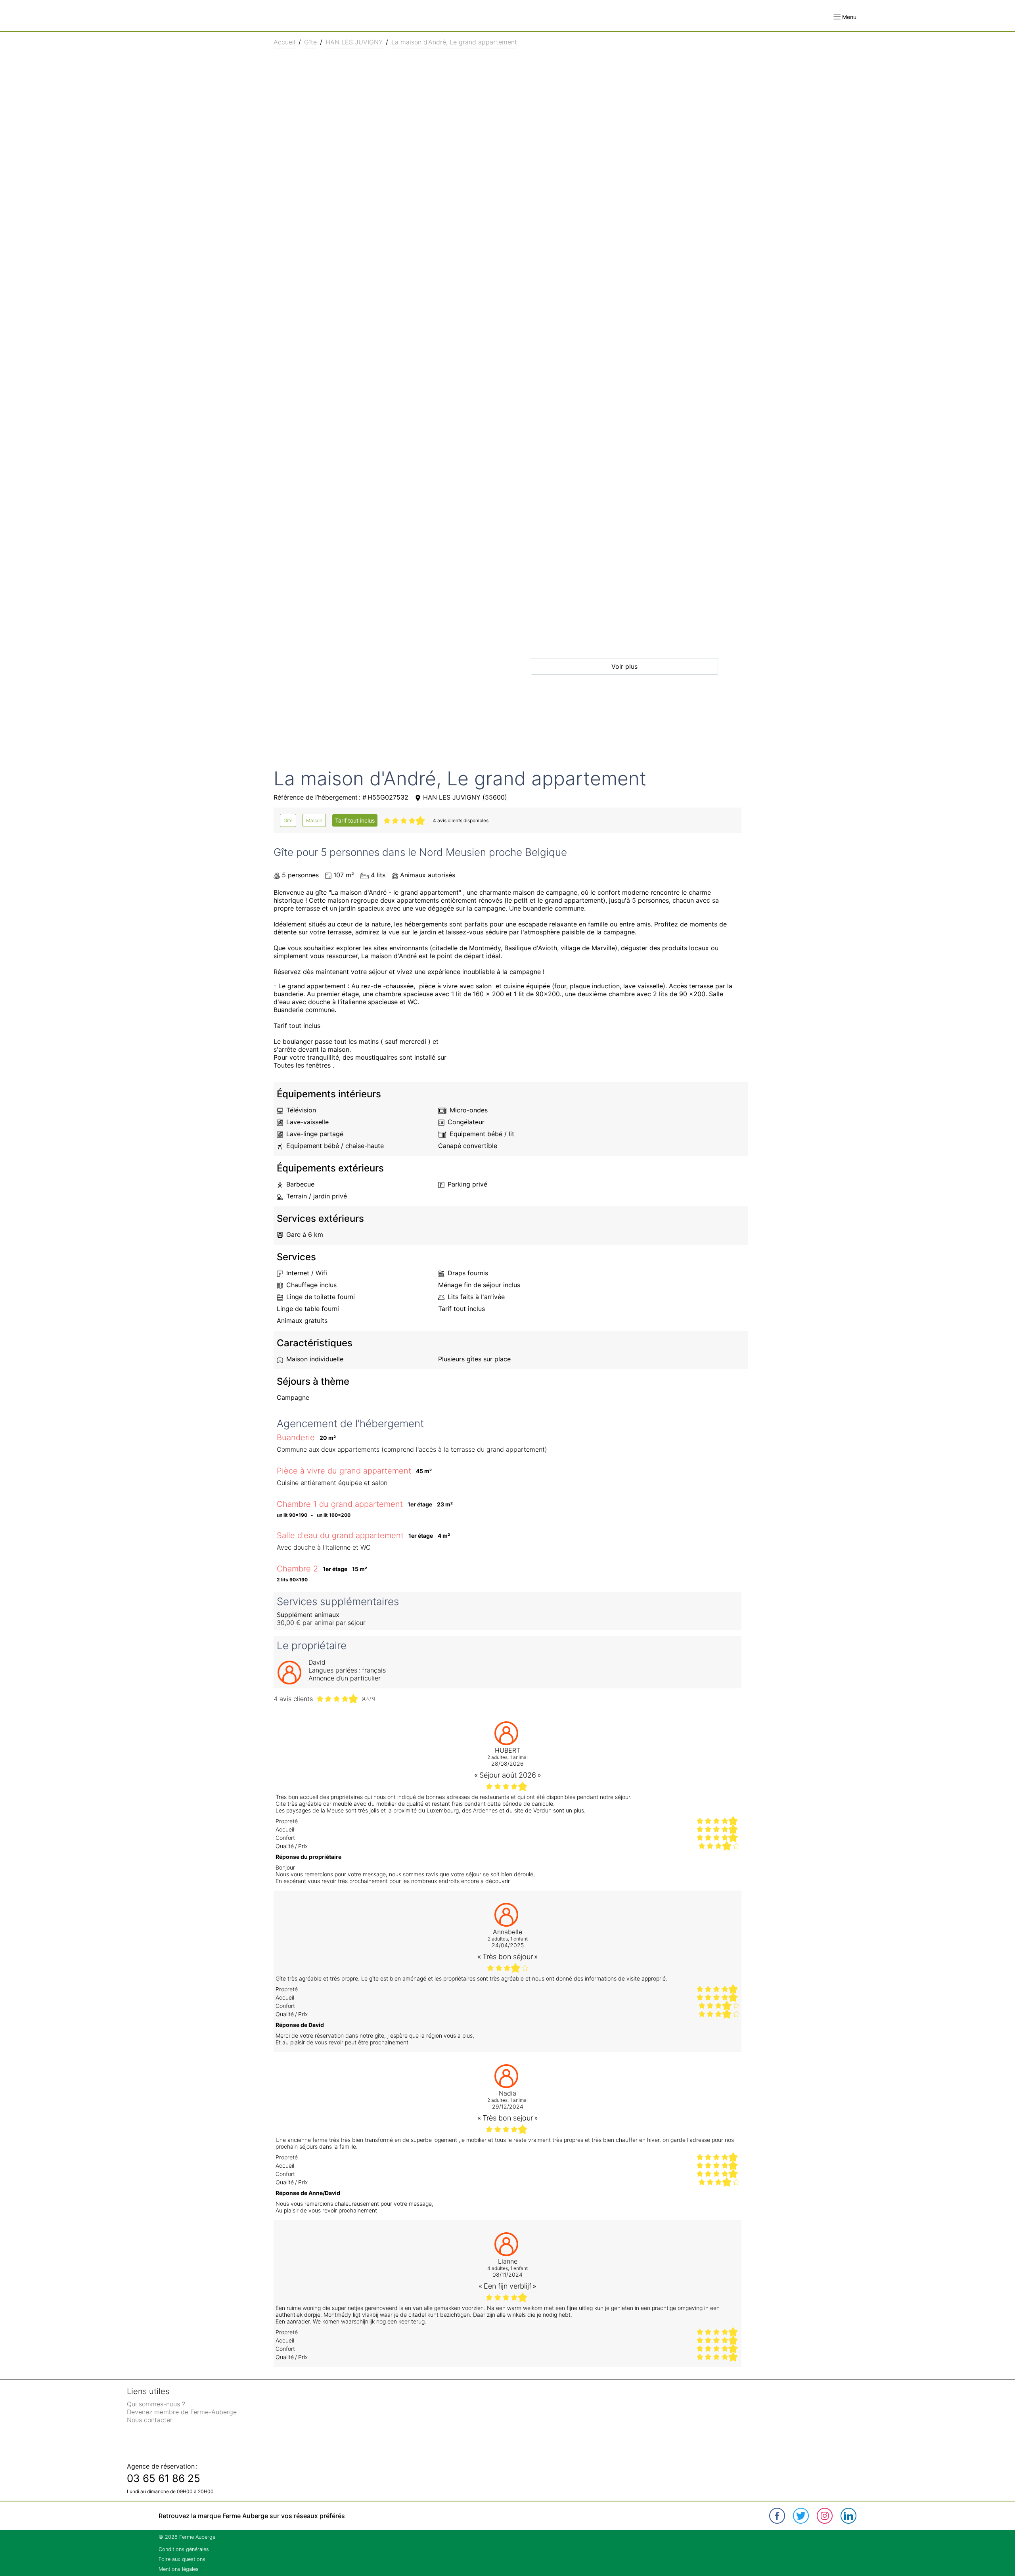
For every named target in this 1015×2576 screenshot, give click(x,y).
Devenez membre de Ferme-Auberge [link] (182, 2412)
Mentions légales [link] (179, 2569)
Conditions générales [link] (184, 2549)
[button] (845, 17)
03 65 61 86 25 (164, 2478)
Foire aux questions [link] (182, 2559)
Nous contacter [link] (150, 2420)
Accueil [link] (284, 42)
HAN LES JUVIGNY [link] (354, 42)
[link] (288, 820)
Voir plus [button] (624, 666)
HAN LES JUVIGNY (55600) (465, 797)
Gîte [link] (310, 42)
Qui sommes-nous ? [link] (156, 2404)
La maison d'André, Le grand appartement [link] (454, 42)
